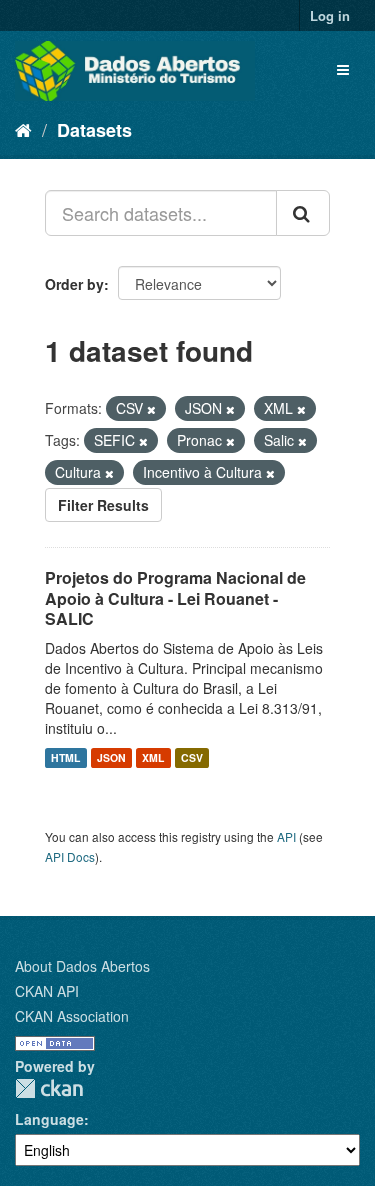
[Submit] (303, 213)
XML (153, 757)
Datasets (94, 130)
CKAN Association (72, 1016)
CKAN (49, 1088)
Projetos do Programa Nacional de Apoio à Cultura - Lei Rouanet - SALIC (175, 598)
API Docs (70, 856)
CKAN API (47, 991)
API (286, 836)
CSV (192, 757)
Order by (74, 284)
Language (49, 1119)
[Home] (23, 129)
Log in (330, 15)
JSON (111, 757)
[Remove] (151, 409)
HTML (65, 757)
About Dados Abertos (82, 966)
